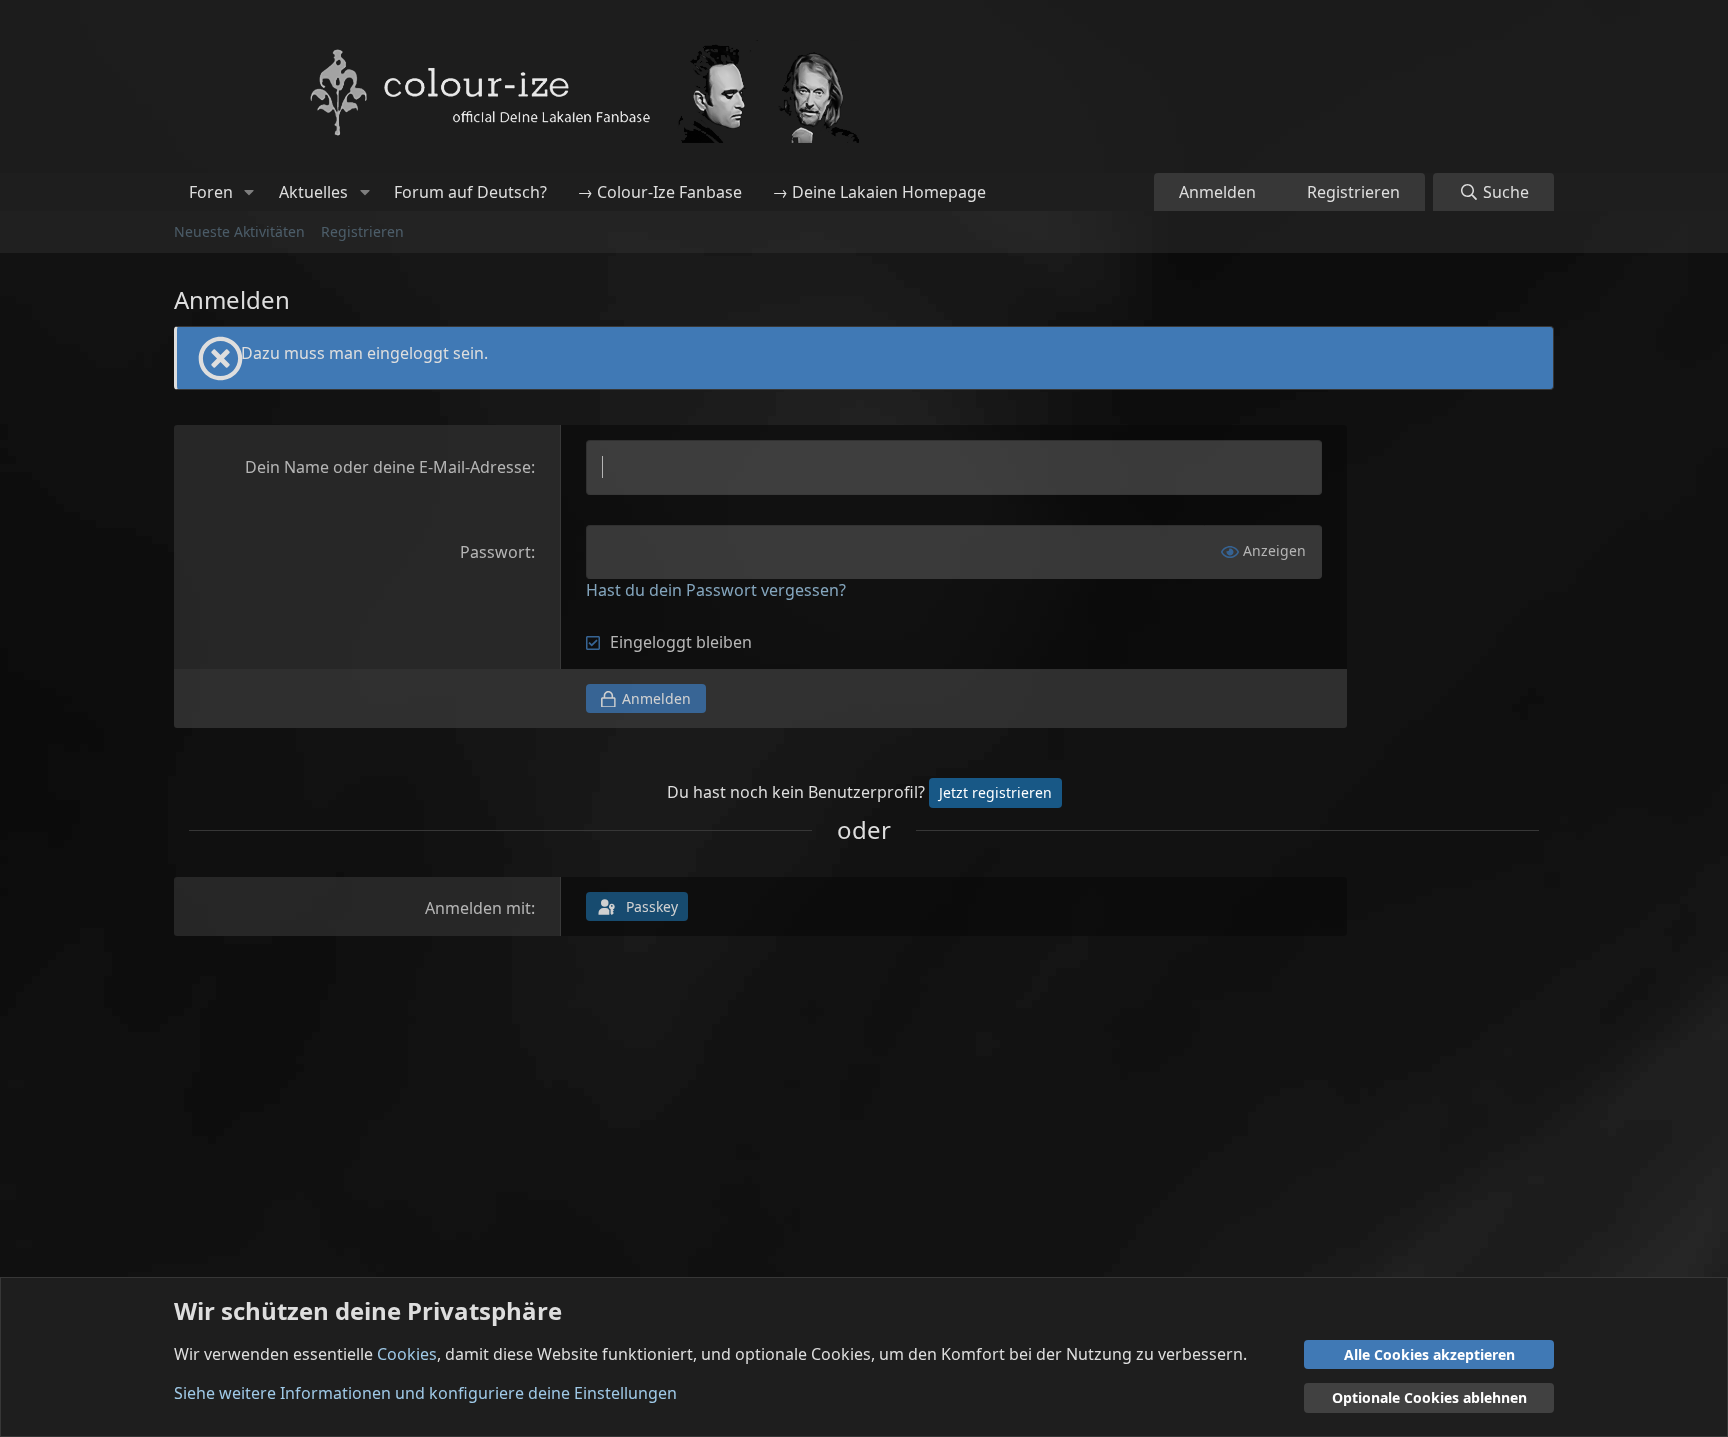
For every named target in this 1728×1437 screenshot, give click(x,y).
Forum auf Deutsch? (470, 192)
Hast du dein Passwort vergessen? (716, 590)
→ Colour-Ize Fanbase (659, 192)
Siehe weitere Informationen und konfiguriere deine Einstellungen (425, 1393)
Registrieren (362, 231)
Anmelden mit (478, 908)
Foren (211, 192)
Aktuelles (313, 192)
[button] (249, 192)
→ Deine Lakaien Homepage (879, 192)
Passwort (495, 552)
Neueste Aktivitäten (239, 231)
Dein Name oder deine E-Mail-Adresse (388, 467)
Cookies (407, 1354)
